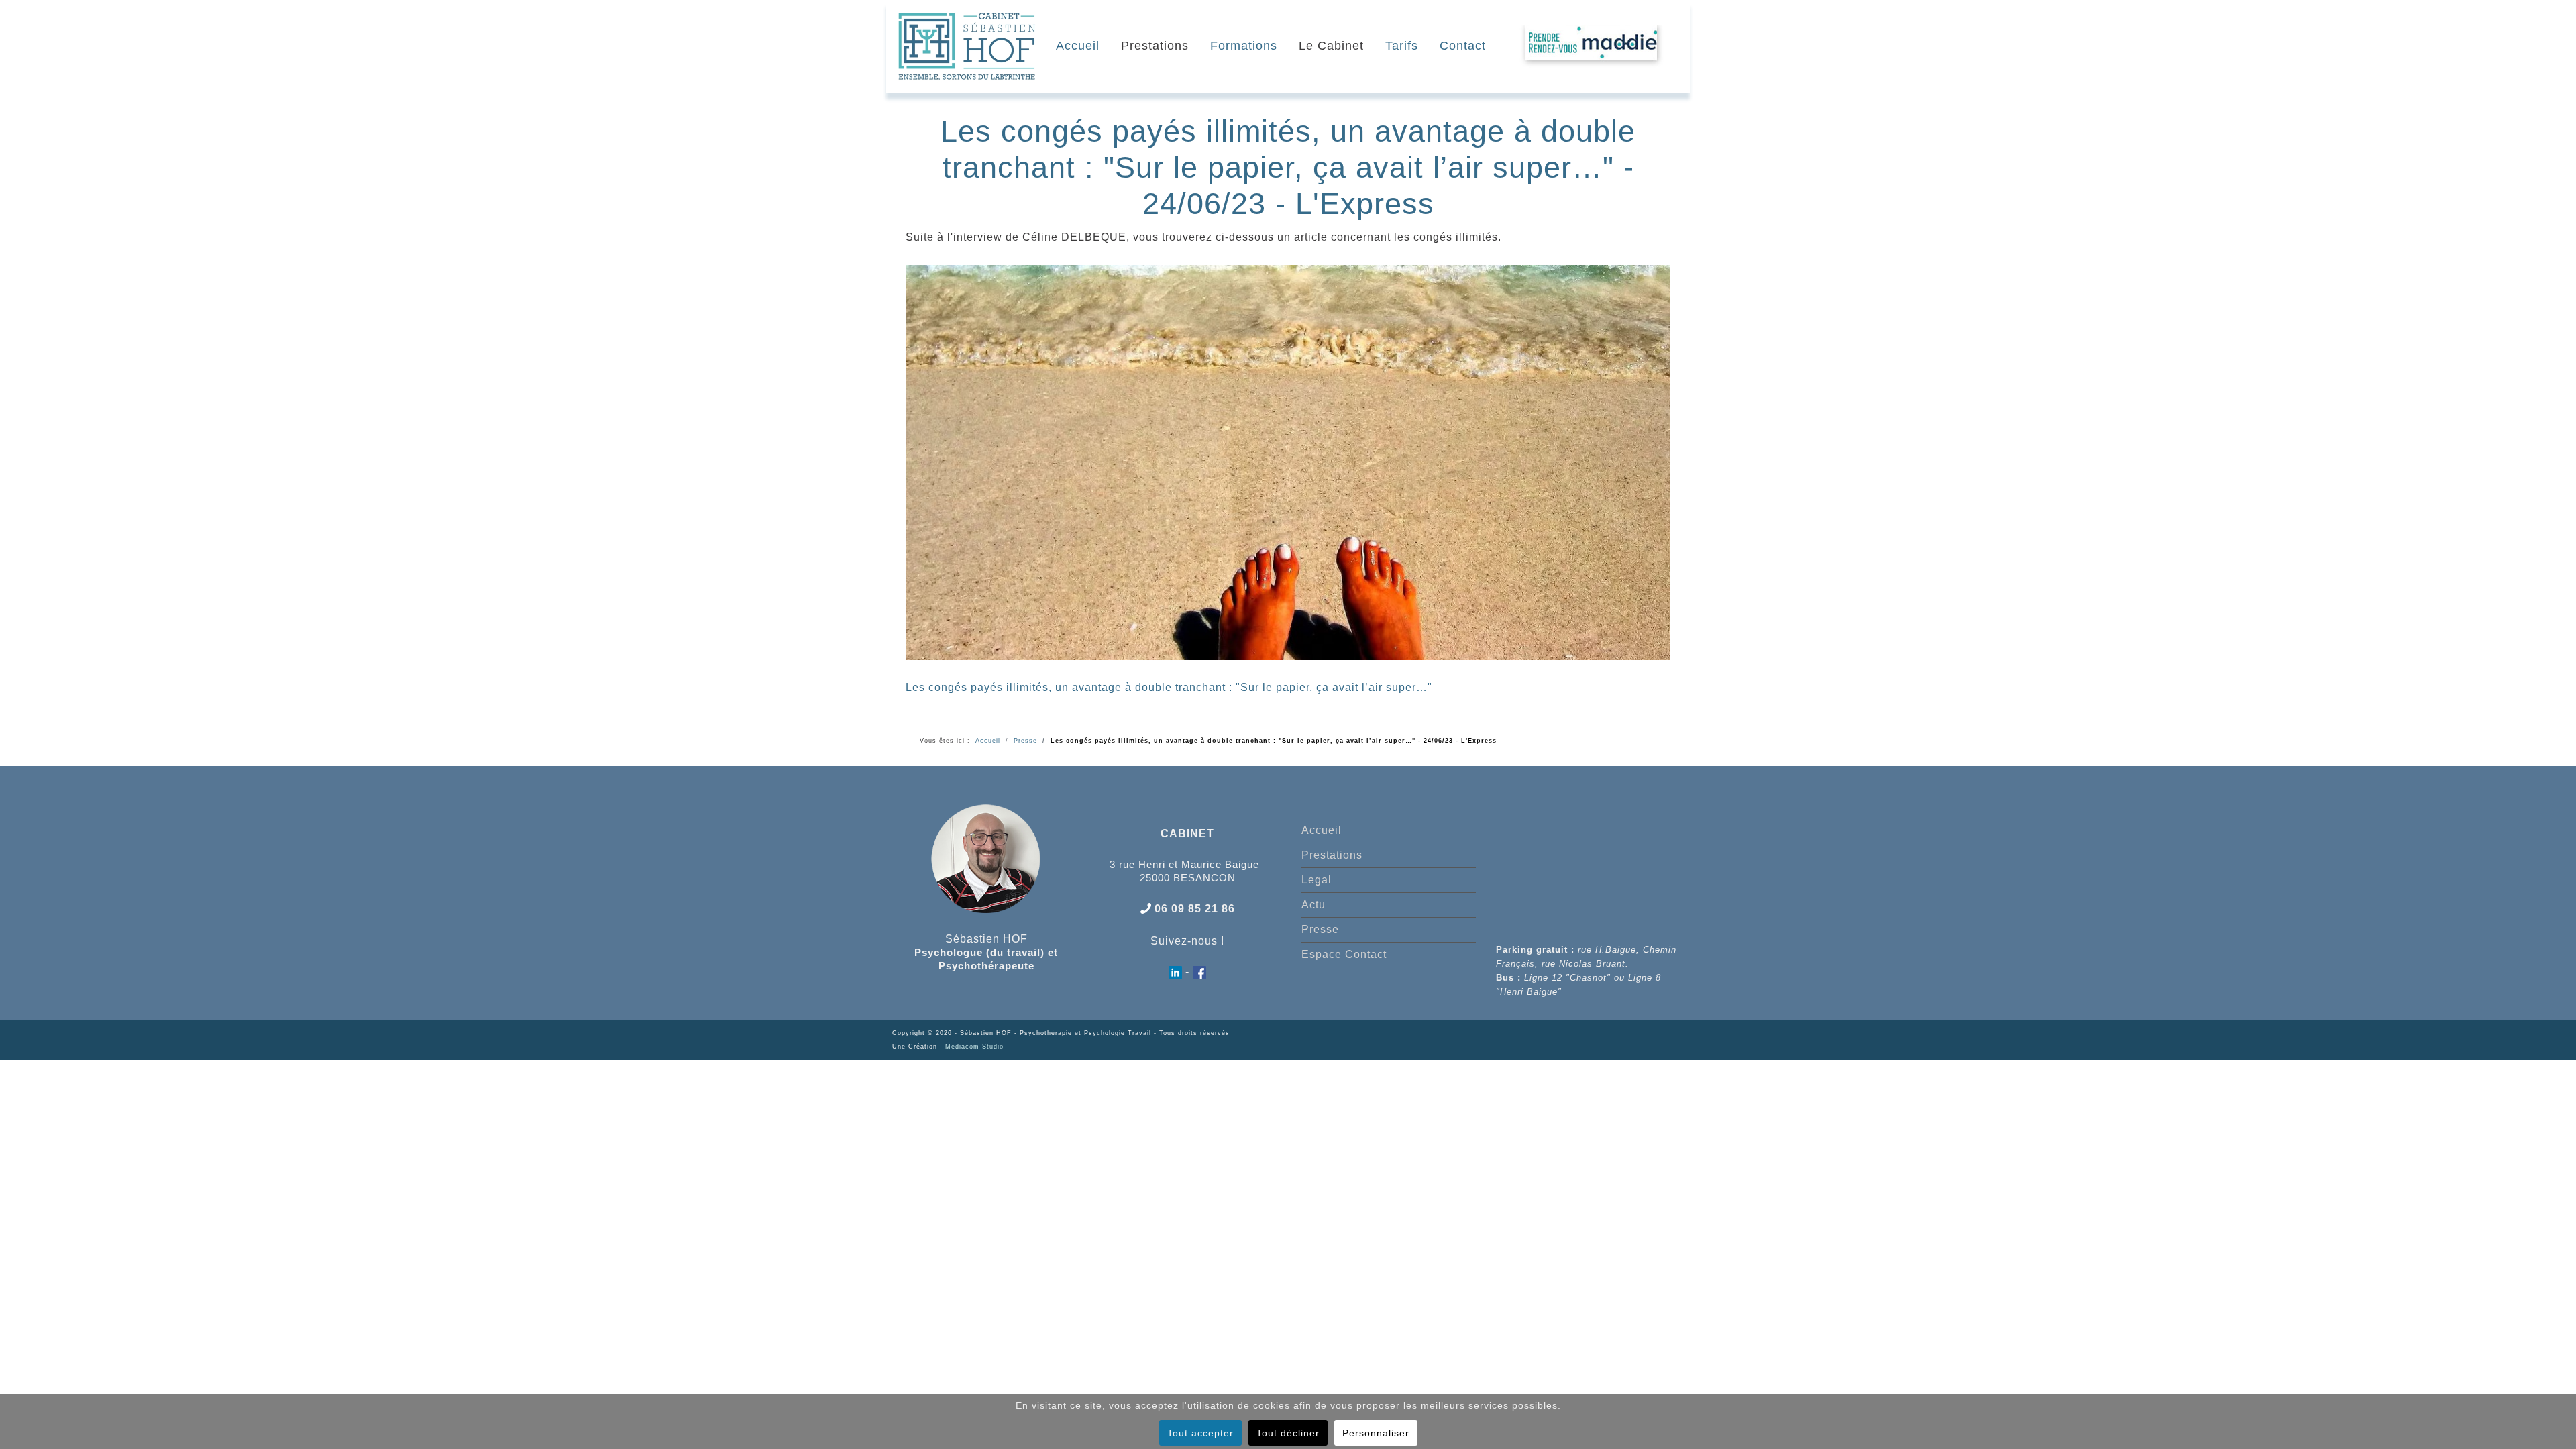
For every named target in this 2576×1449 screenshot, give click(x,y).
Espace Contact (1344, 954)
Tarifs (1402, 46)
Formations (1244, 46)
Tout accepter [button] (1200, 1433)
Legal (1317, 880)
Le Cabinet (1331, 46)
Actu (1313, 905)
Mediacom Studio (974, 1046)
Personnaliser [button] (1376, 1433)
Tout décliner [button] (1288, 1433)
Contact (1463, 46)
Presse (1320, 929)
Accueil (1078, 46)
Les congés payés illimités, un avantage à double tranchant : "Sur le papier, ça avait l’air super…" (1169, 687)
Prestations (1155, 46)
